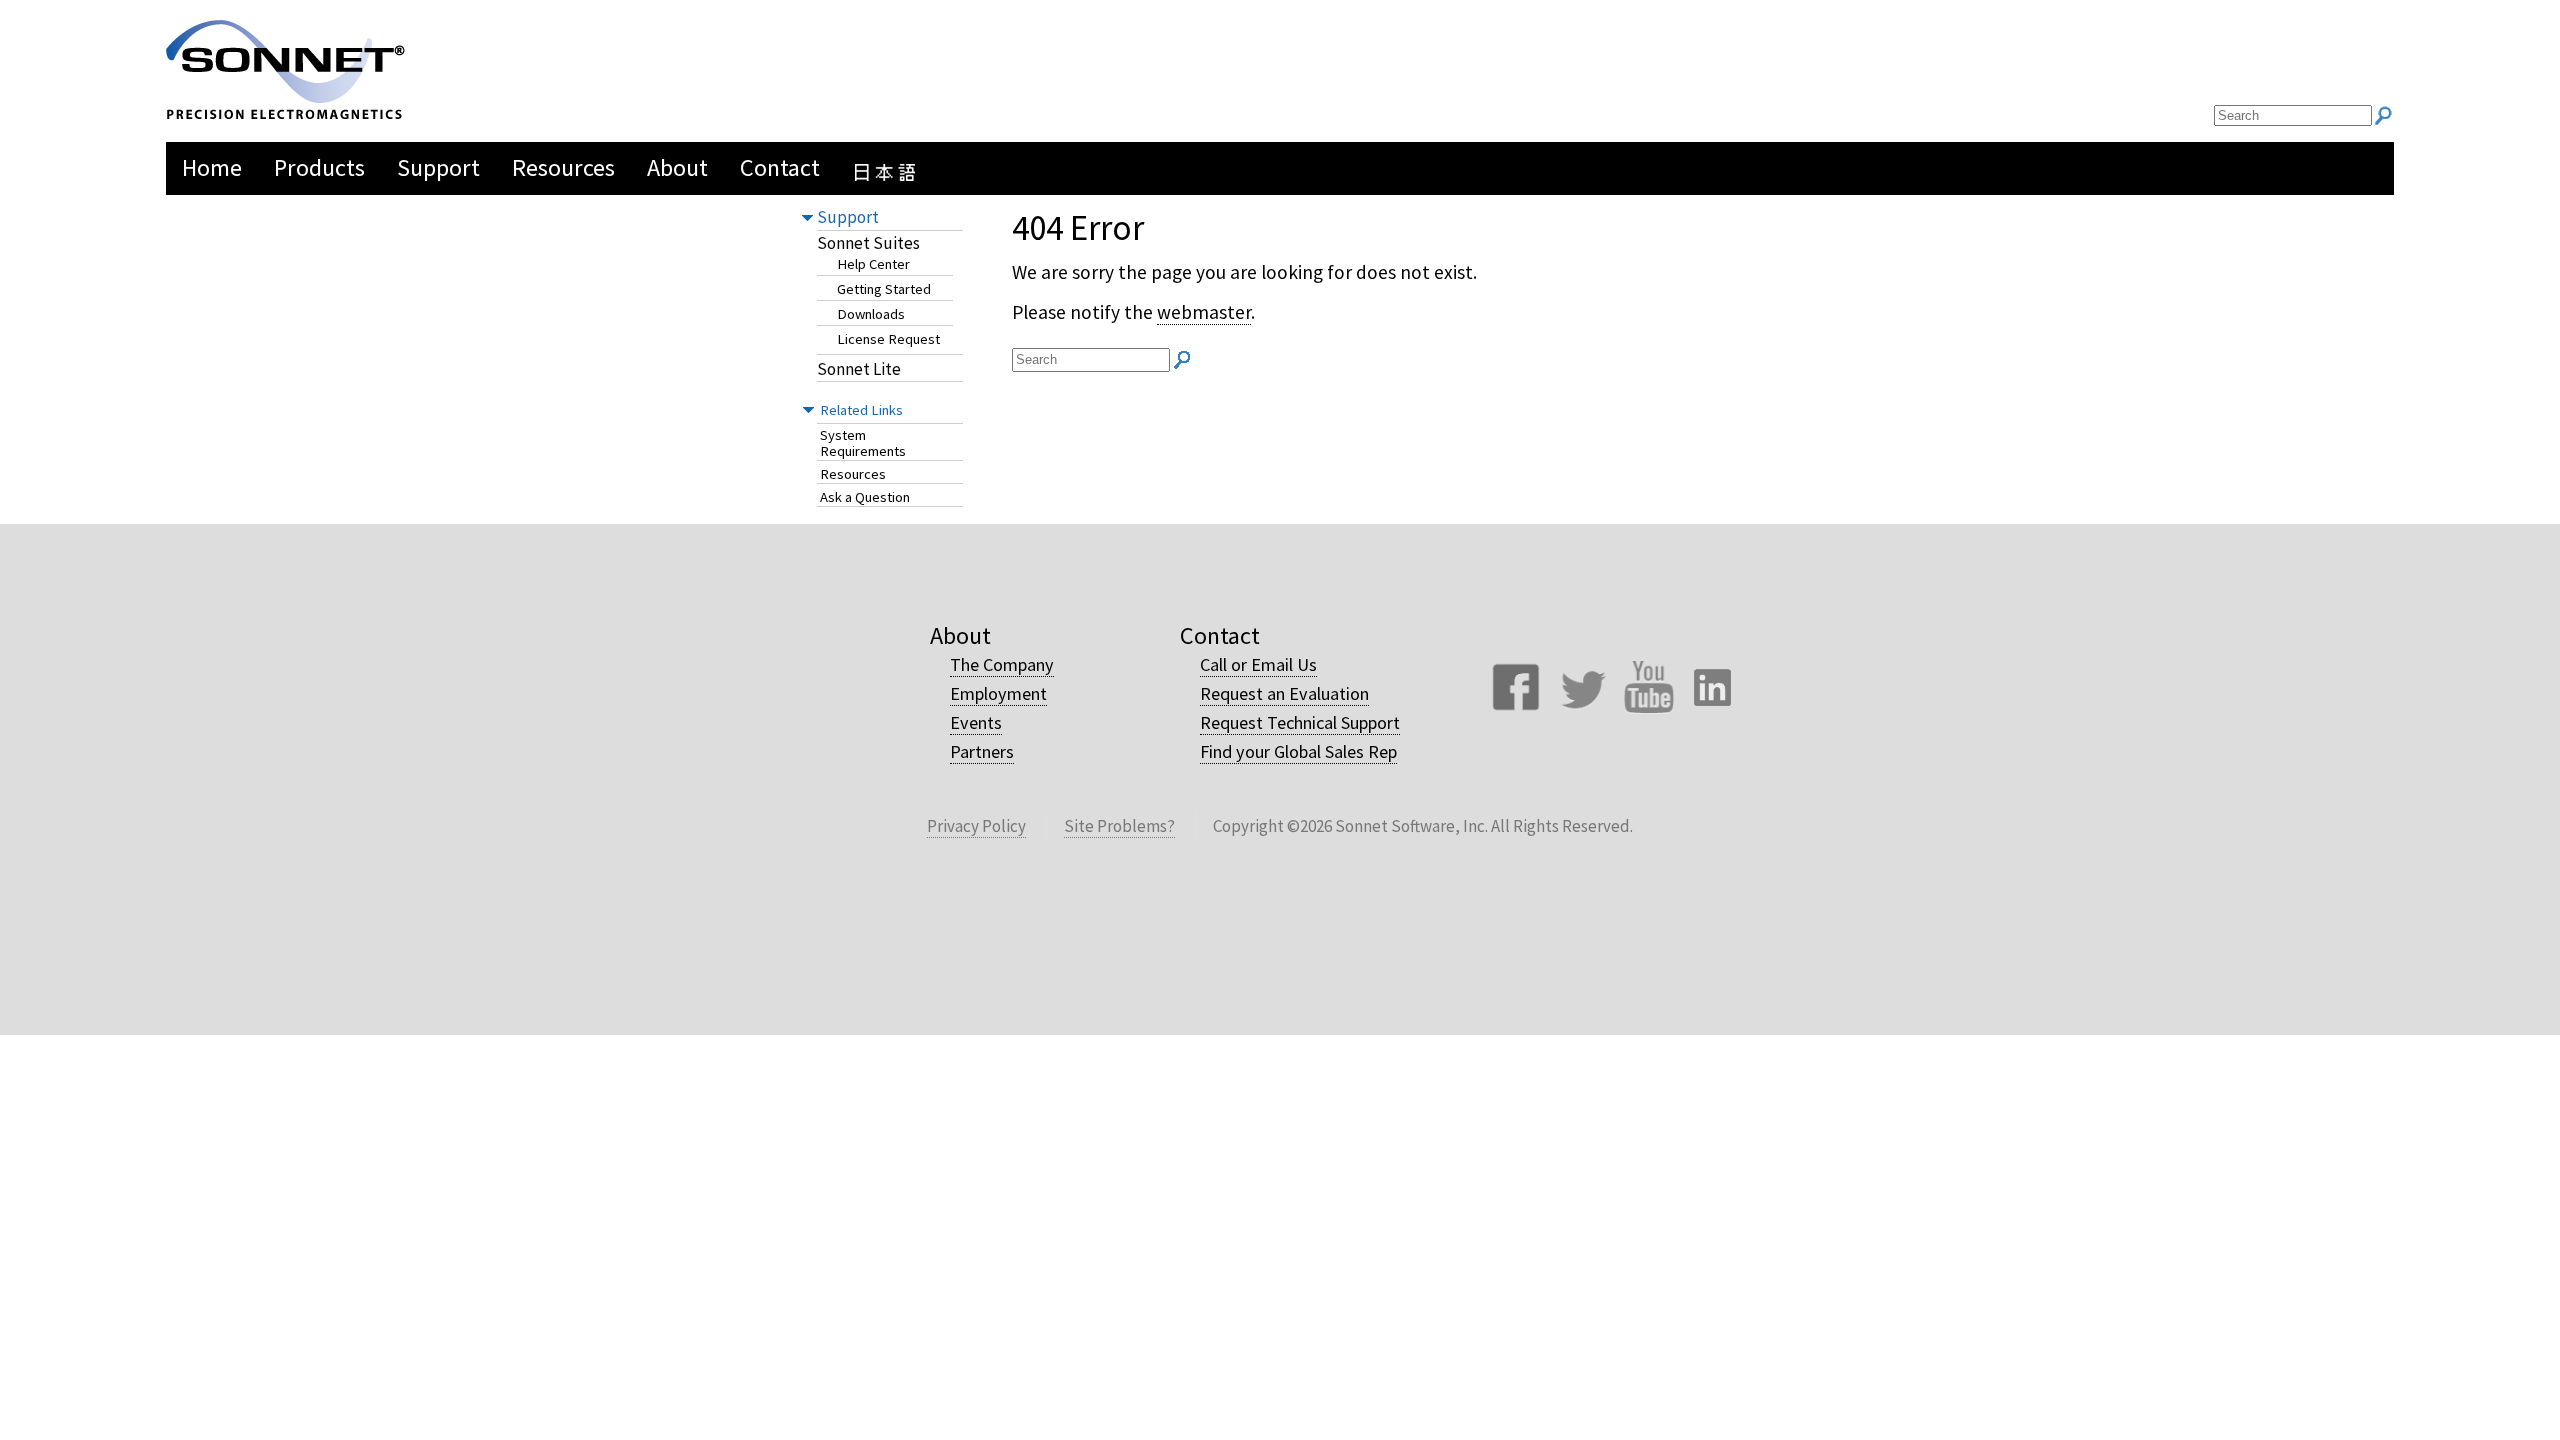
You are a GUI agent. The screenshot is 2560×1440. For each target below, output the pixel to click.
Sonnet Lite (859, 370)
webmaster (1204, 312)
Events (976, 722)
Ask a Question (865, 497)
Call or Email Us (1258, 664)
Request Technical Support (1300, 722)
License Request (888, 339)
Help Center (873, 264)
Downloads (871, 314)
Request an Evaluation (1284, 693)
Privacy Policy (976, 826)
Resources (853, 474)
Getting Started (884, 289)
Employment (998, 693)
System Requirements (863, 443)
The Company (1002, 664)
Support (848, 217)
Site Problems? (1119, 826)
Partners (982, 751)
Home (212, 167)
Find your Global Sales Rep (1298, 751)
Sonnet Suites (868, 244)
